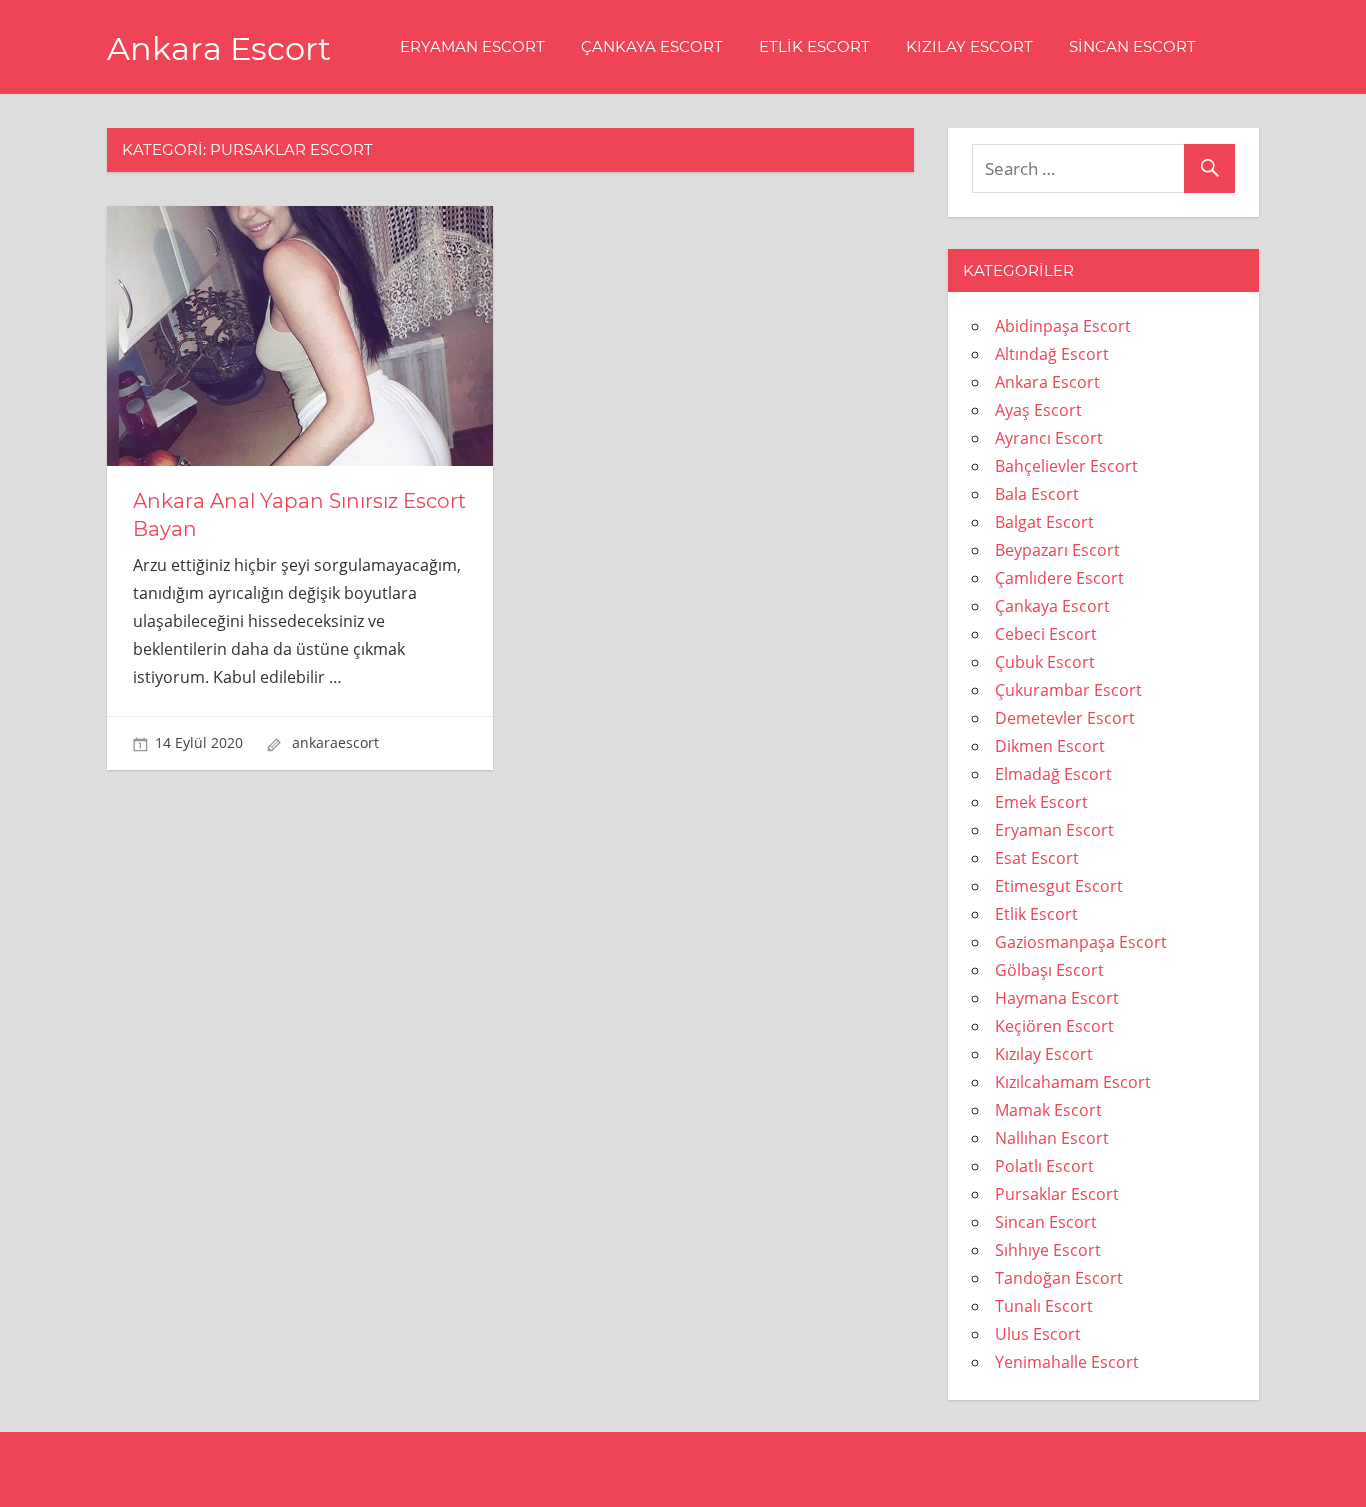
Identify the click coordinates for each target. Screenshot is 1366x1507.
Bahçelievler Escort (1066, 466)
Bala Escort (1037, 494)
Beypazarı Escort (1057, 550)
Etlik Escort (814, 46)
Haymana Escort (1057, 998)
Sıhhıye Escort (1048, 1250)
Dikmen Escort (1050, 746)
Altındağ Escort (1052, 354)
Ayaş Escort (1038, 410)
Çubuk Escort (1045, 662)
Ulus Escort (1038, 1334)
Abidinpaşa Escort (1063, 326)
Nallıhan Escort (1052, 1138)
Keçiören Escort (1054, 1026)
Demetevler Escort (1065, 718)
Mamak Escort (1048, 1110)
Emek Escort (1041, 802)
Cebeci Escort (1046, 634)
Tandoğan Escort (1059, 1278)
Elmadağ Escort (1053, 774)
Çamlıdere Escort (1059, 578)
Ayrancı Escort (1049, 438)
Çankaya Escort (652, 46)
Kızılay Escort (969, 46)
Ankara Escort (219, 48)
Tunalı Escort (1044, 1306)
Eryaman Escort (472, 46)
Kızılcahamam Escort (1073, 1082)
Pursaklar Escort (1057, 1194)
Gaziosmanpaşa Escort (1081, 942)
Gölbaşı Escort (1049, 970)
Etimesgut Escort (1059, 886)
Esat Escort (1037, 858)
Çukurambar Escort (1068, 690)
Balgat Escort (1044, 522)
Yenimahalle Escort (1067, 1362)
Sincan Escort (1132, 46)
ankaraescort (335, 742)
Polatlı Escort (1044, 1166)
